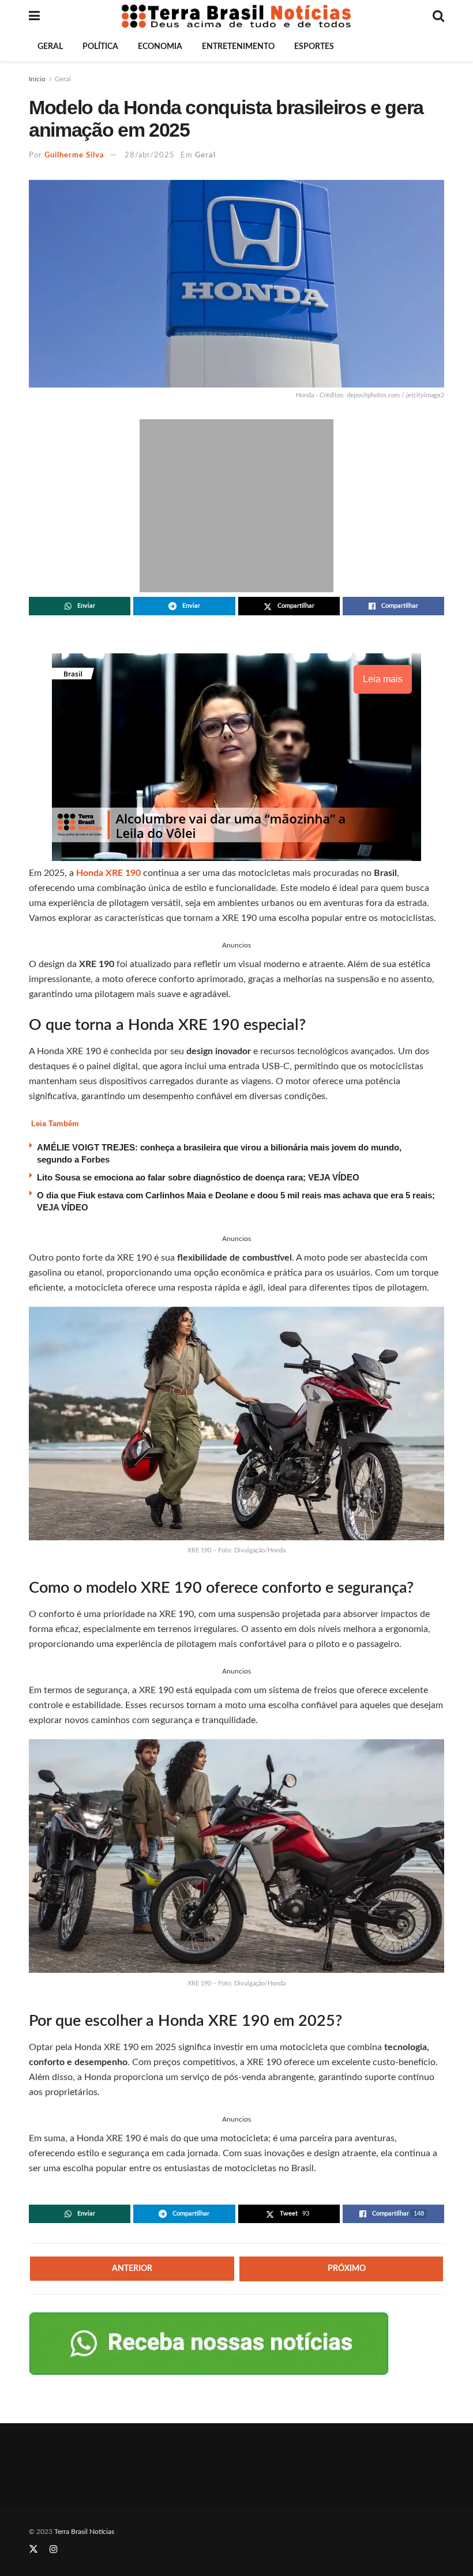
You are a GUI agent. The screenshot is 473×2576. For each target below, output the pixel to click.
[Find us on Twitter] (33, 2549)
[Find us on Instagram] (54, 2549)
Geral (50, 47)
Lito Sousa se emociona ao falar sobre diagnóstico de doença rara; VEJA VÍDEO (198, 1177)
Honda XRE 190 (108, 873)
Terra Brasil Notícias (84, 2532)
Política (100, 47)
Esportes (314, 47)
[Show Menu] (34, 16)
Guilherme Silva (74, 155)
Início (37, 79)
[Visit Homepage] (236, 16)
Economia (160, 47)
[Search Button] (438, 16)
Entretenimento (238, 47)
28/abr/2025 (150, 155)
